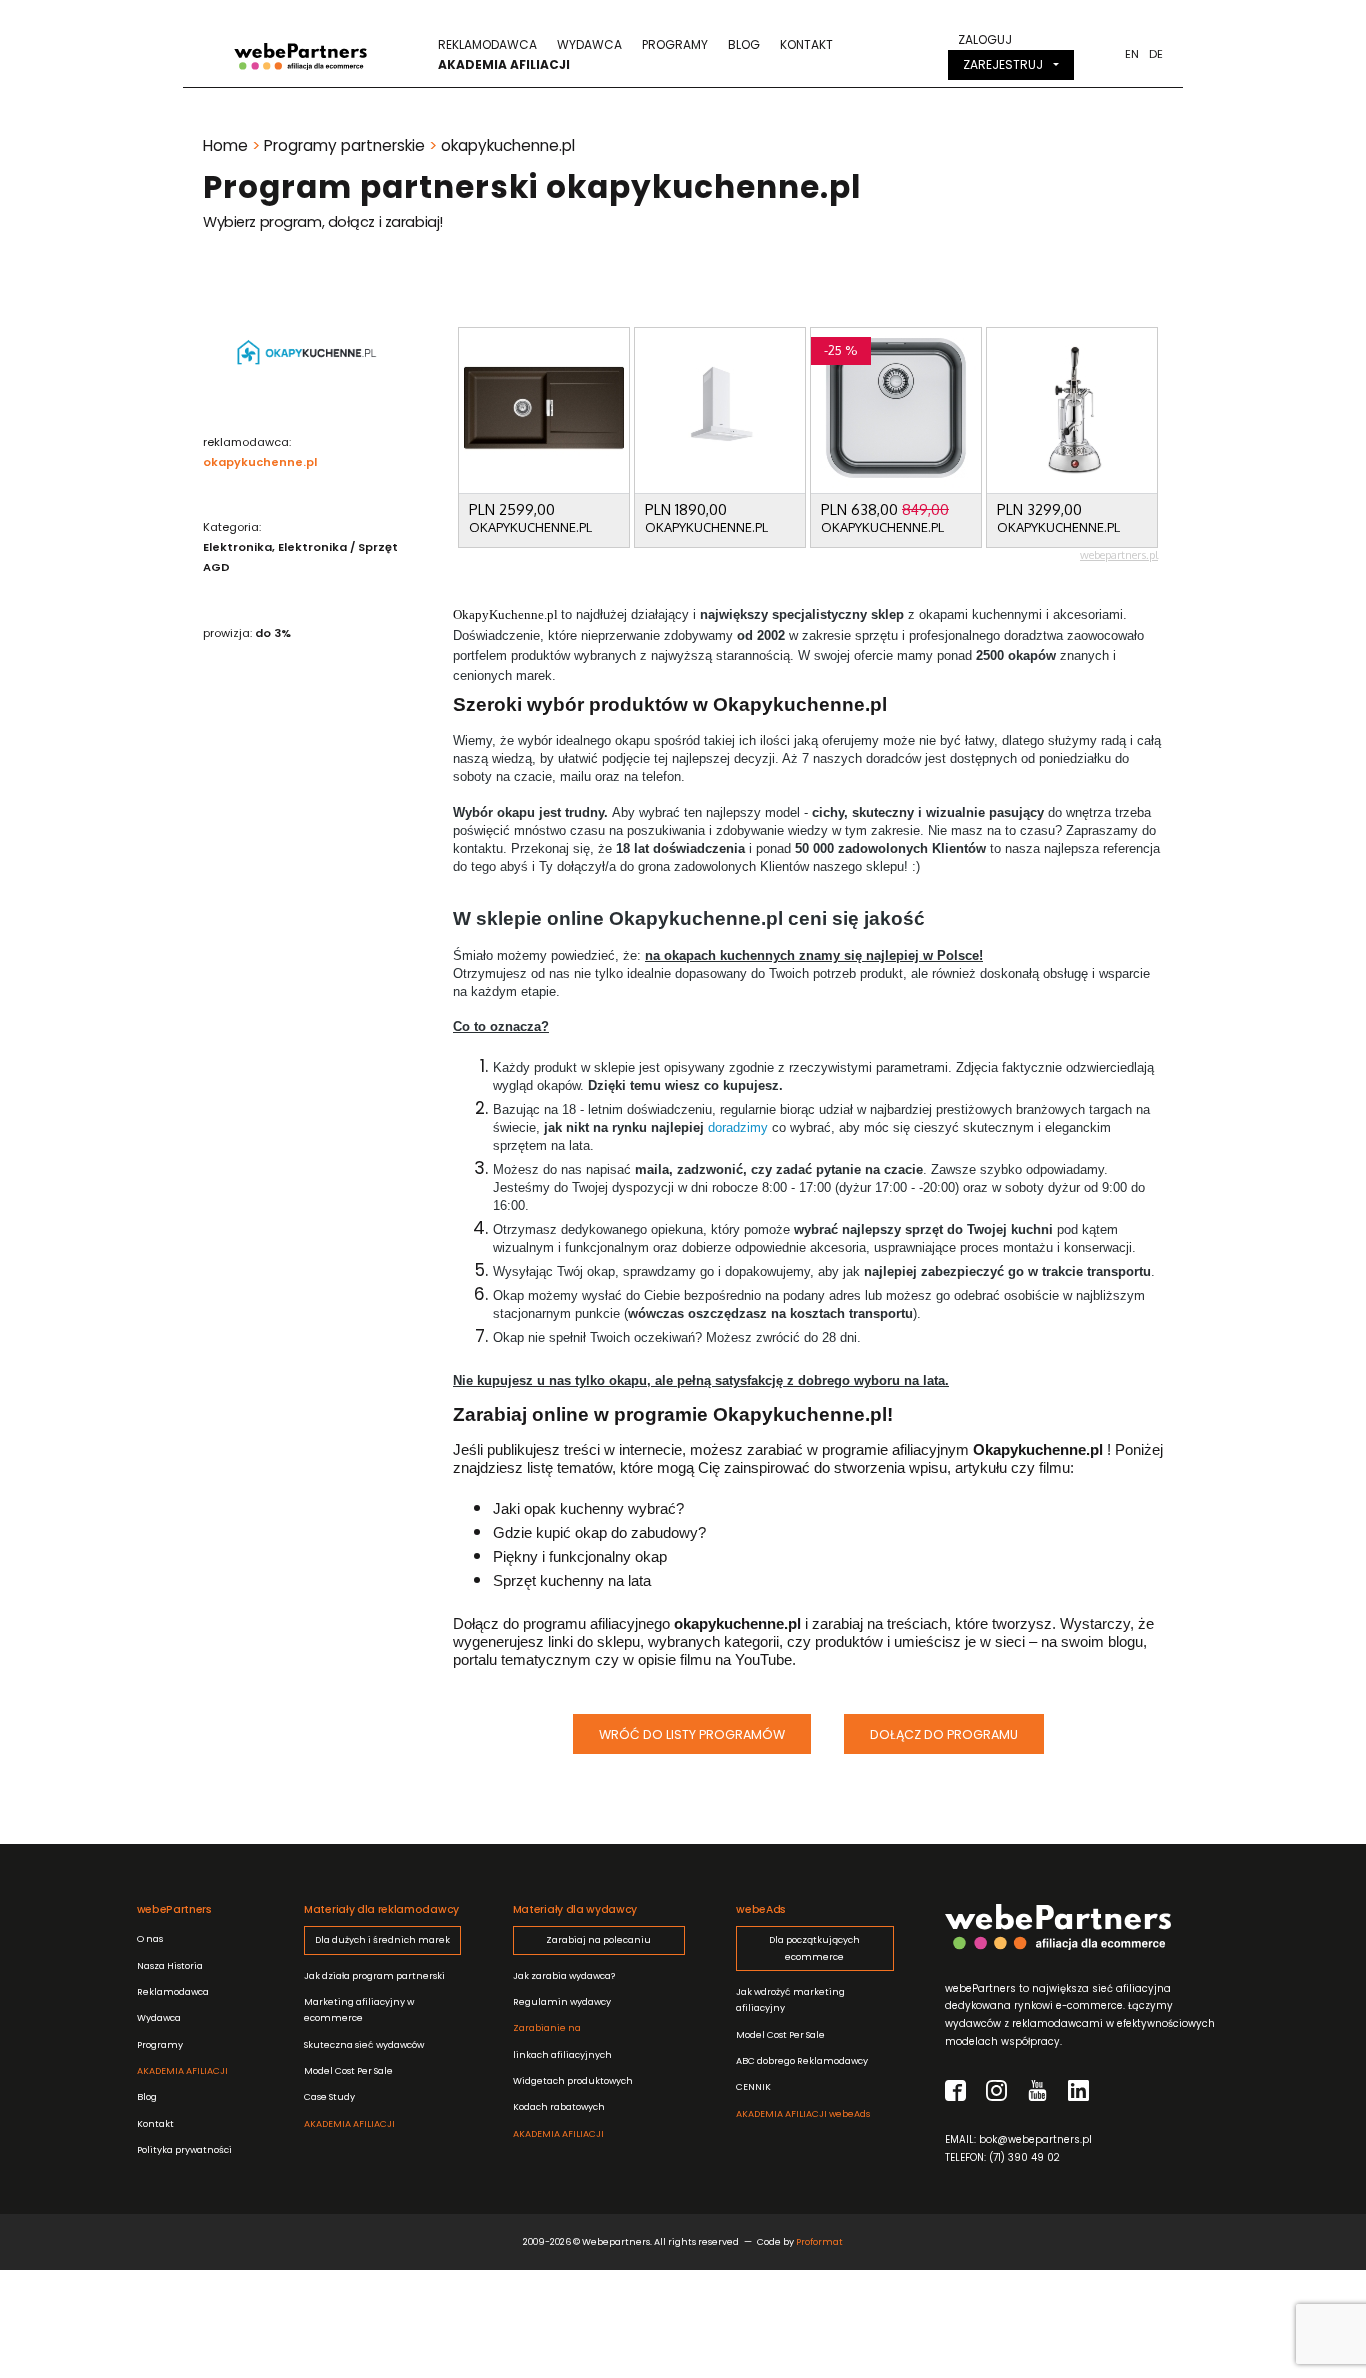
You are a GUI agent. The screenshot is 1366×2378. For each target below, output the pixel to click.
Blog (744, 44)
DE (1156, 54)
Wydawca (589, 44)
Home (225, 145)
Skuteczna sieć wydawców (364, 2044)
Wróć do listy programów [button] (692, 1734)
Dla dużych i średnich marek (382, 1939)
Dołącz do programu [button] (944, 1734)
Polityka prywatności (184, 2149)
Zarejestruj (1003, 64)
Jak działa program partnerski (374, 1975)
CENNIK (753, 2086)
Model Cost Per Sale (348, 2070)
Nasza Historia (170, 1965)
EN (1132, 54)
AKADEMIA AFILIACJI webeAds (803, 2113)
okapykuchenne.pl (260, 462)
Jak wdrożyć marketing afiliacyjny (790, 1999)
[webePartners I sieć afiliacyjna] (300, 55)
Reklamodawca (487, 44)
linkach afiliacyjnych (562, 2040)
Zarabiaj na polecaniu (598, 1939)
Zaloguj (985, 39)
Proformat (819, 2241)
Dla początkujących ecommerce (814, 1947)
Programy (675, 44)
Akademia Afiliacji (504, 64)
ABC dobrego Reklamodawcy (802, 2060)
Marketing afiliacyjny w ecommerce (359, 2009)
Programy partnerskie (344, 145)
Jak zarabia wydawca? (564, 1975)
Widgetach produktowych (573, 2080)
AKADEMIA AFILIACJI (182, 2070)
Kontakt (806, 44)
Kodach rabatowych (559, 2106)
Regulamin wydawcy (562, 2001)
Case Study (329, 2096)
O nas (150, 1938)
